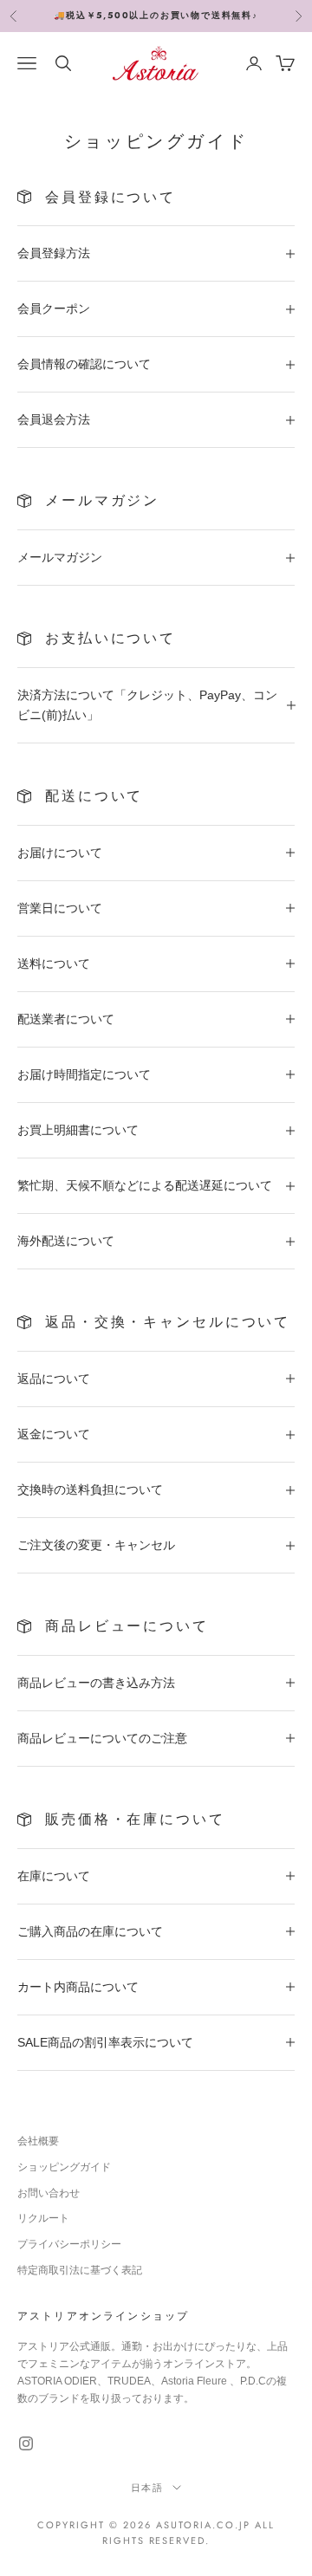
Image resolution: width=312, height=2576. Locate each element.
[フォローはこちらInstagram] (26, 2443)
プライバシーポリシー (69, 2244)
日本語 (148, 2488)
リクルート (43, 2218)
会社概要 (38, 2141)
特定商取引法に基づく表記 (80, 2270)
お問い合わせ (49, 2193)
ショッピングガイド (64, 2167)
